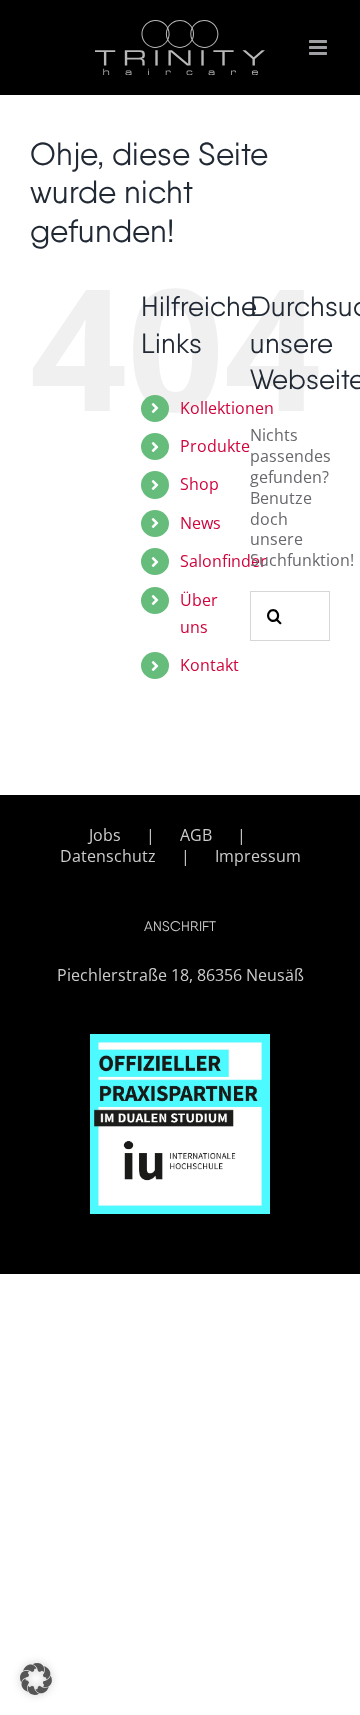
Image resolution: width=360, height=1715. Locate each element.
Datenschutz (108, 856)
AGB (196, 835)
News (200, 523)
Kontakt (209, 665)
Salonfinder (223, 561)
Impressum (258, 856)
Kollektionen (227, 408)
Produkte (215, 446)
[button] (36, 1679)
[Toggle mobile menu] (319, 47)
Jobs (105, 835)
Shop (199, 484)
